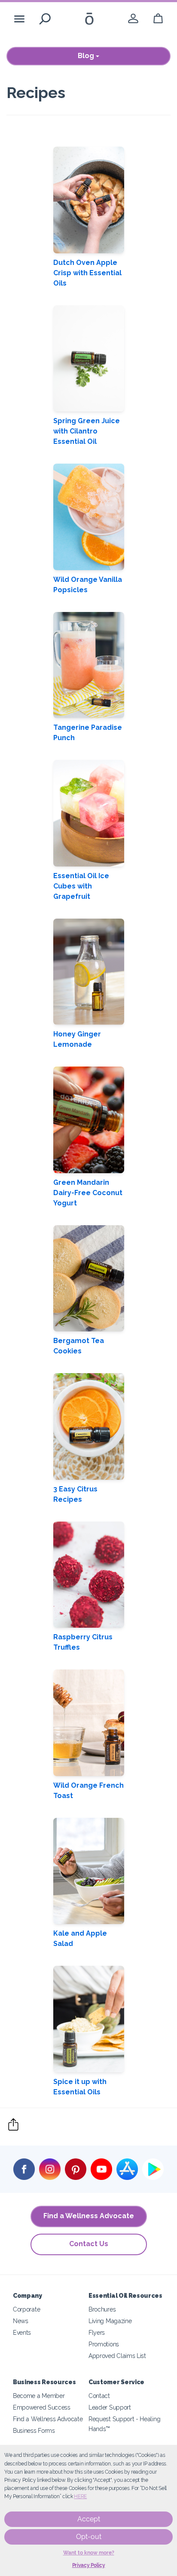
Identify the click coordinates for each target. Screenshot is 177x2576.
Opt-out (89, 2537)
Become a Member (39, 2396)
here (80, 2496)
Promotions (104, 2344)
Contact (99, 2396)
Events (22, 2332)
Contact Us (89, 2244)
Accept (89, 2519)
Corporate (26, 2309)
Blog (87, 56)
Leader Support (110, 2407)
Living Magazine (110, 2321)
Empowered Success (42, 2407)
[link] (133, 19)
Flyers (97, 2332)
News (21, 2321)
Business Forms (34, 2430)
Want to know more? (89, 2553)
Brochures (102, 2309)
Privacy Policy (89, 2565)
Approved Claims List (117, 2356)
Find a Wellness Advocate (89, 2216)
